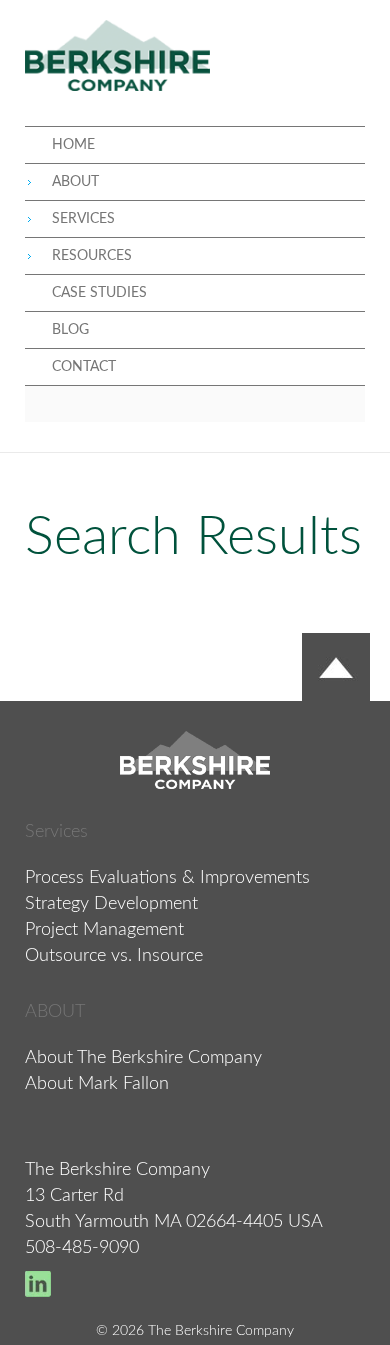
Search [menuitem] (195, 403)
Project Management (104, 930)
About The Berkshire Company (143, 1058)
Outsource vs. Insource (114, 956)
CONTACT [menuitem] (84, 367)
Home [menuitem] (73, 145)
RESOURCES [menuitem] (92, 256)
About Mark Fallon (97, 1084)
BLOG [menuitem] (70, 330)
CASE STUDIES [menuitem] (99, 293)
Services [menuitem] (83, 219)
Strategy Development (111, 904)
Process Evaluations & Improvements (167, 878)
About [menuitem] (75, 182)
